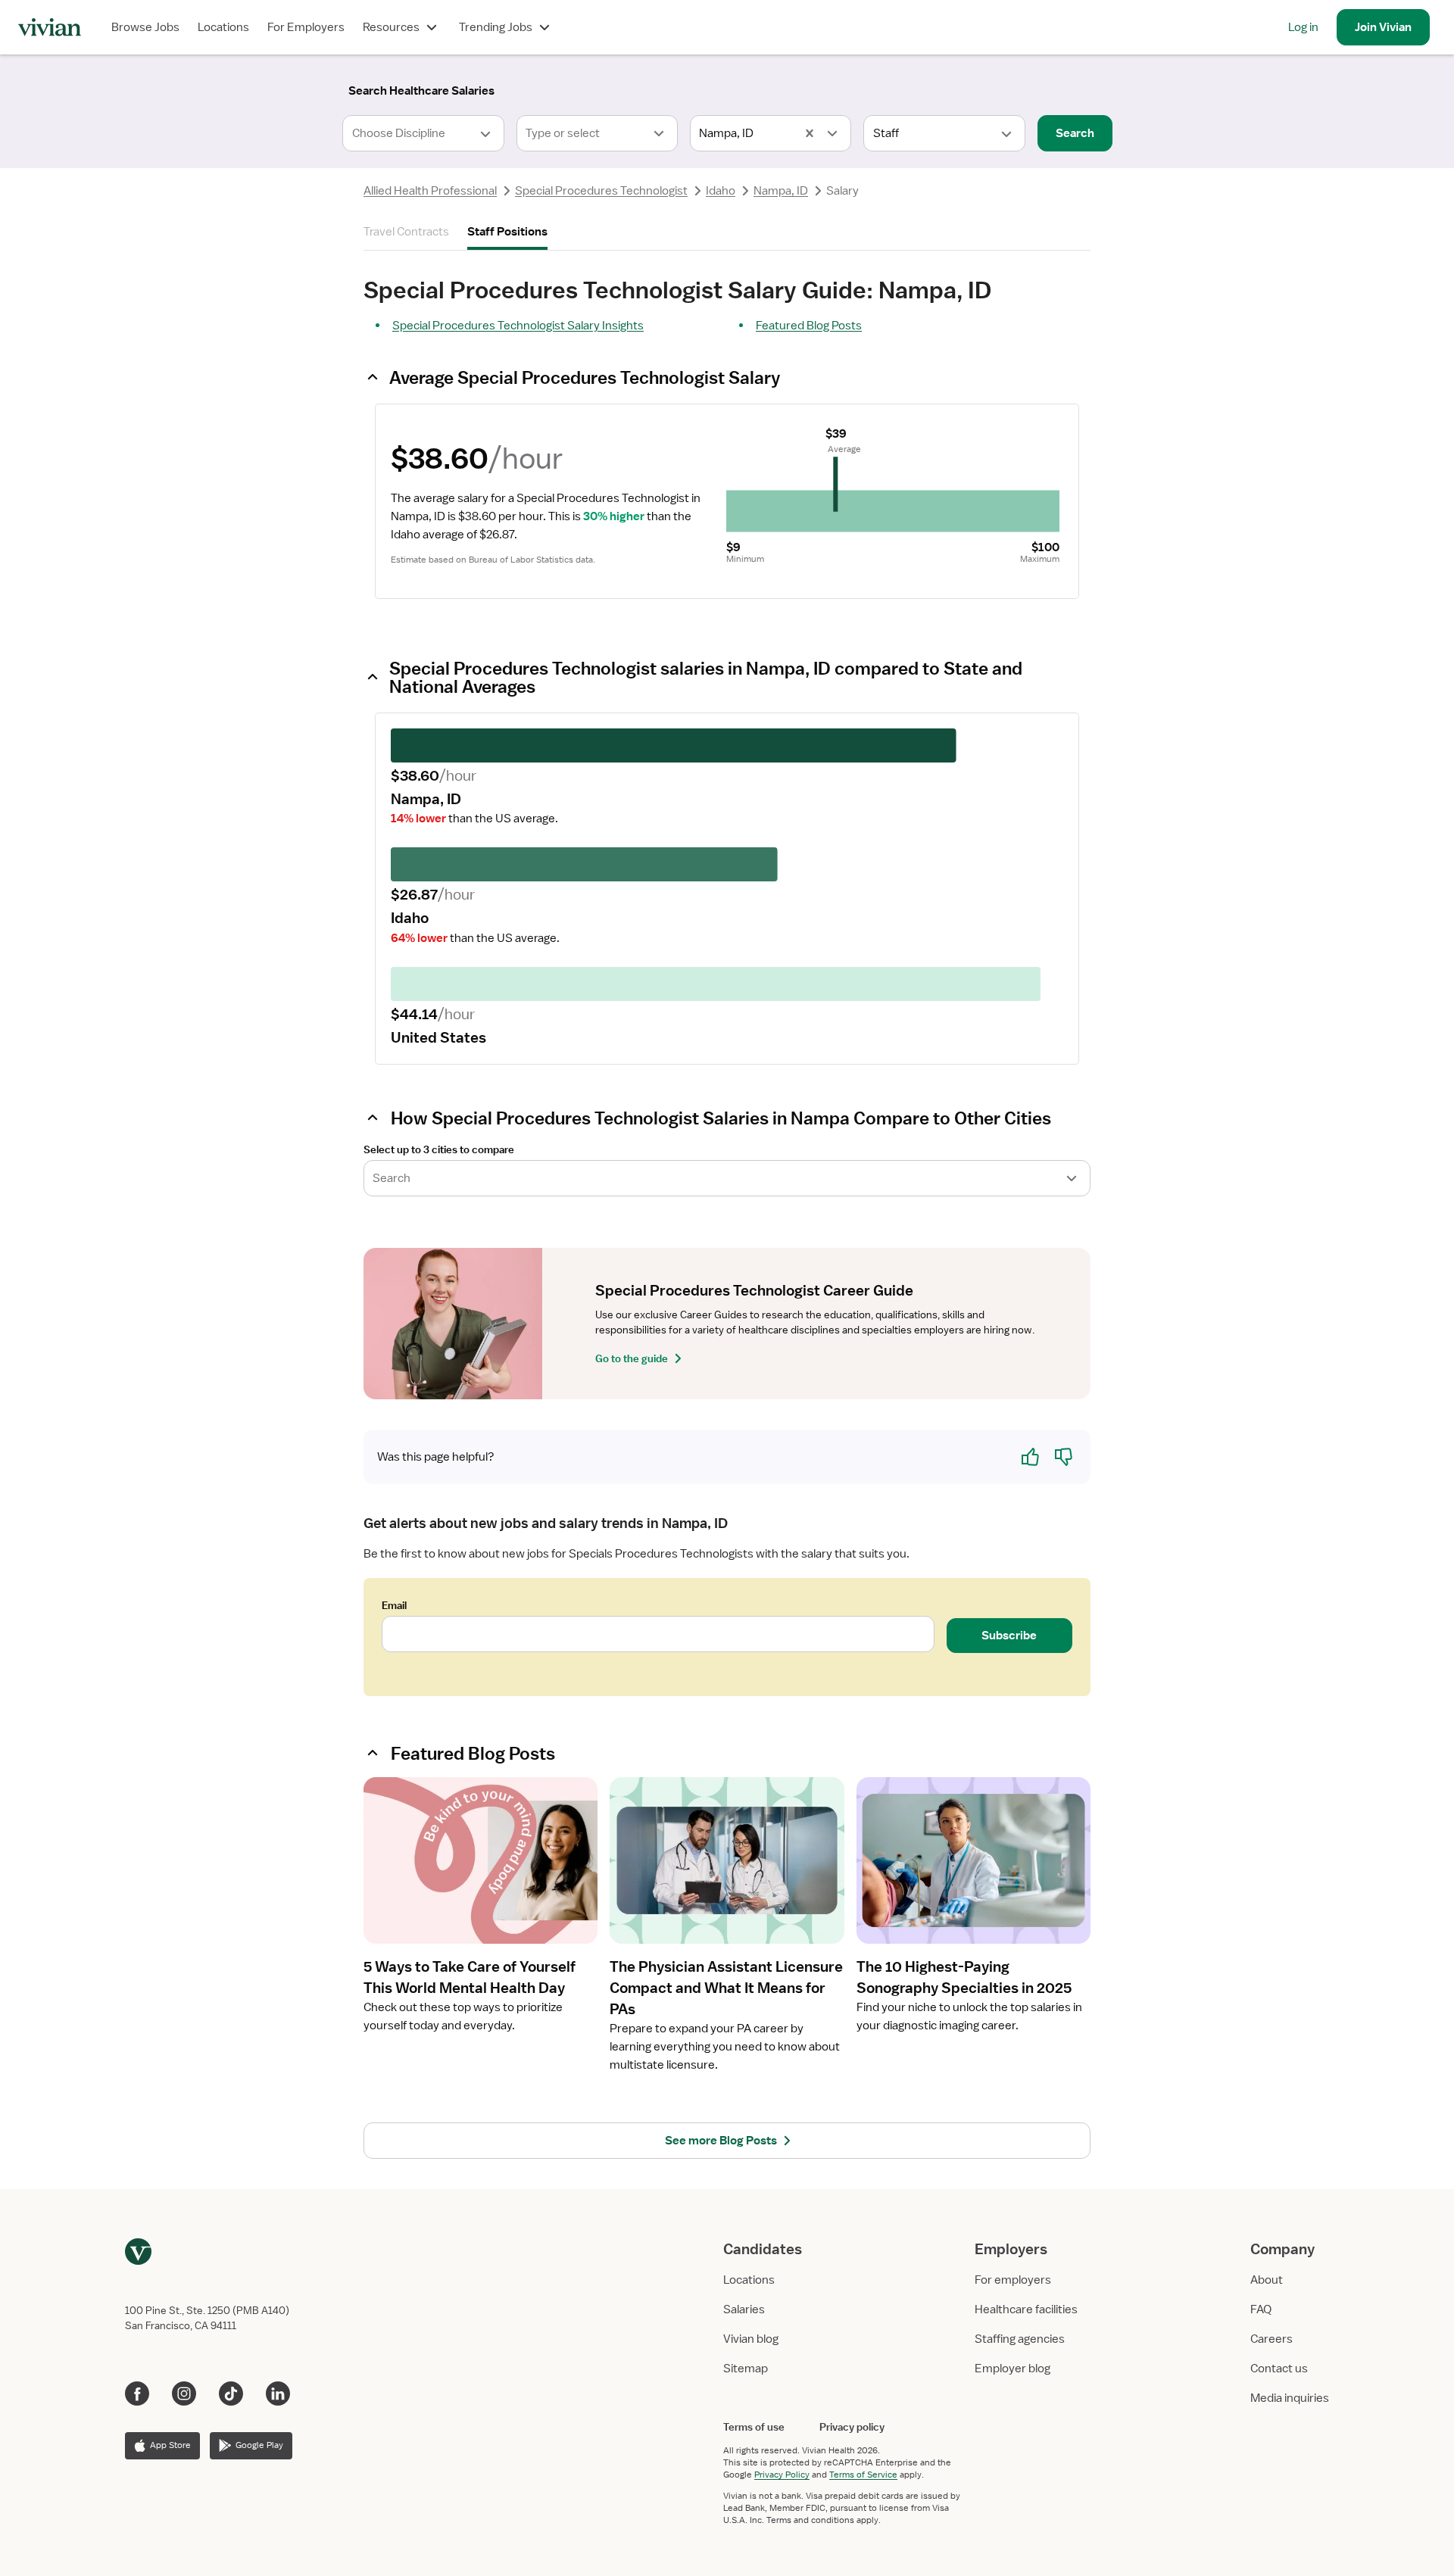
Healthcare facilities (1026, 2309)
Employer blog (1012, 2369)
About (1267, 2280)
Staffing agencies (1020, 2339)
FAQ (1261, 2309)
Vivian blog (751, 2339)
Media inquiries (1290, 2398)
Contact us (1279, 2369)
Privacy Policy (782, 2475)
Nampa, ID (781, 191)
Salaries (744, 2309)
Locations (223, 27)
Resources (391, 27)
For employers (1013, 2280)
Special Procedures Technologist (601, 191)
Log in (1303, 27)
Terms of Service (863, 2475)
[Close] (945, 88)
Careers (1271, 2339)
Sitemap (746, 2369)
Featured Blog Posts (809, 326)
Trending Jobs (496, 27)
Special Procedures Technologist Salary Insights (518, 326)
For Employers (306, 27)
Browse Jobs (145, 27)
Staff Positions (507, 232)
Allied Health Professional (430, 191)
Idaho (721, 191)
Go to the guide (632, 1358)
